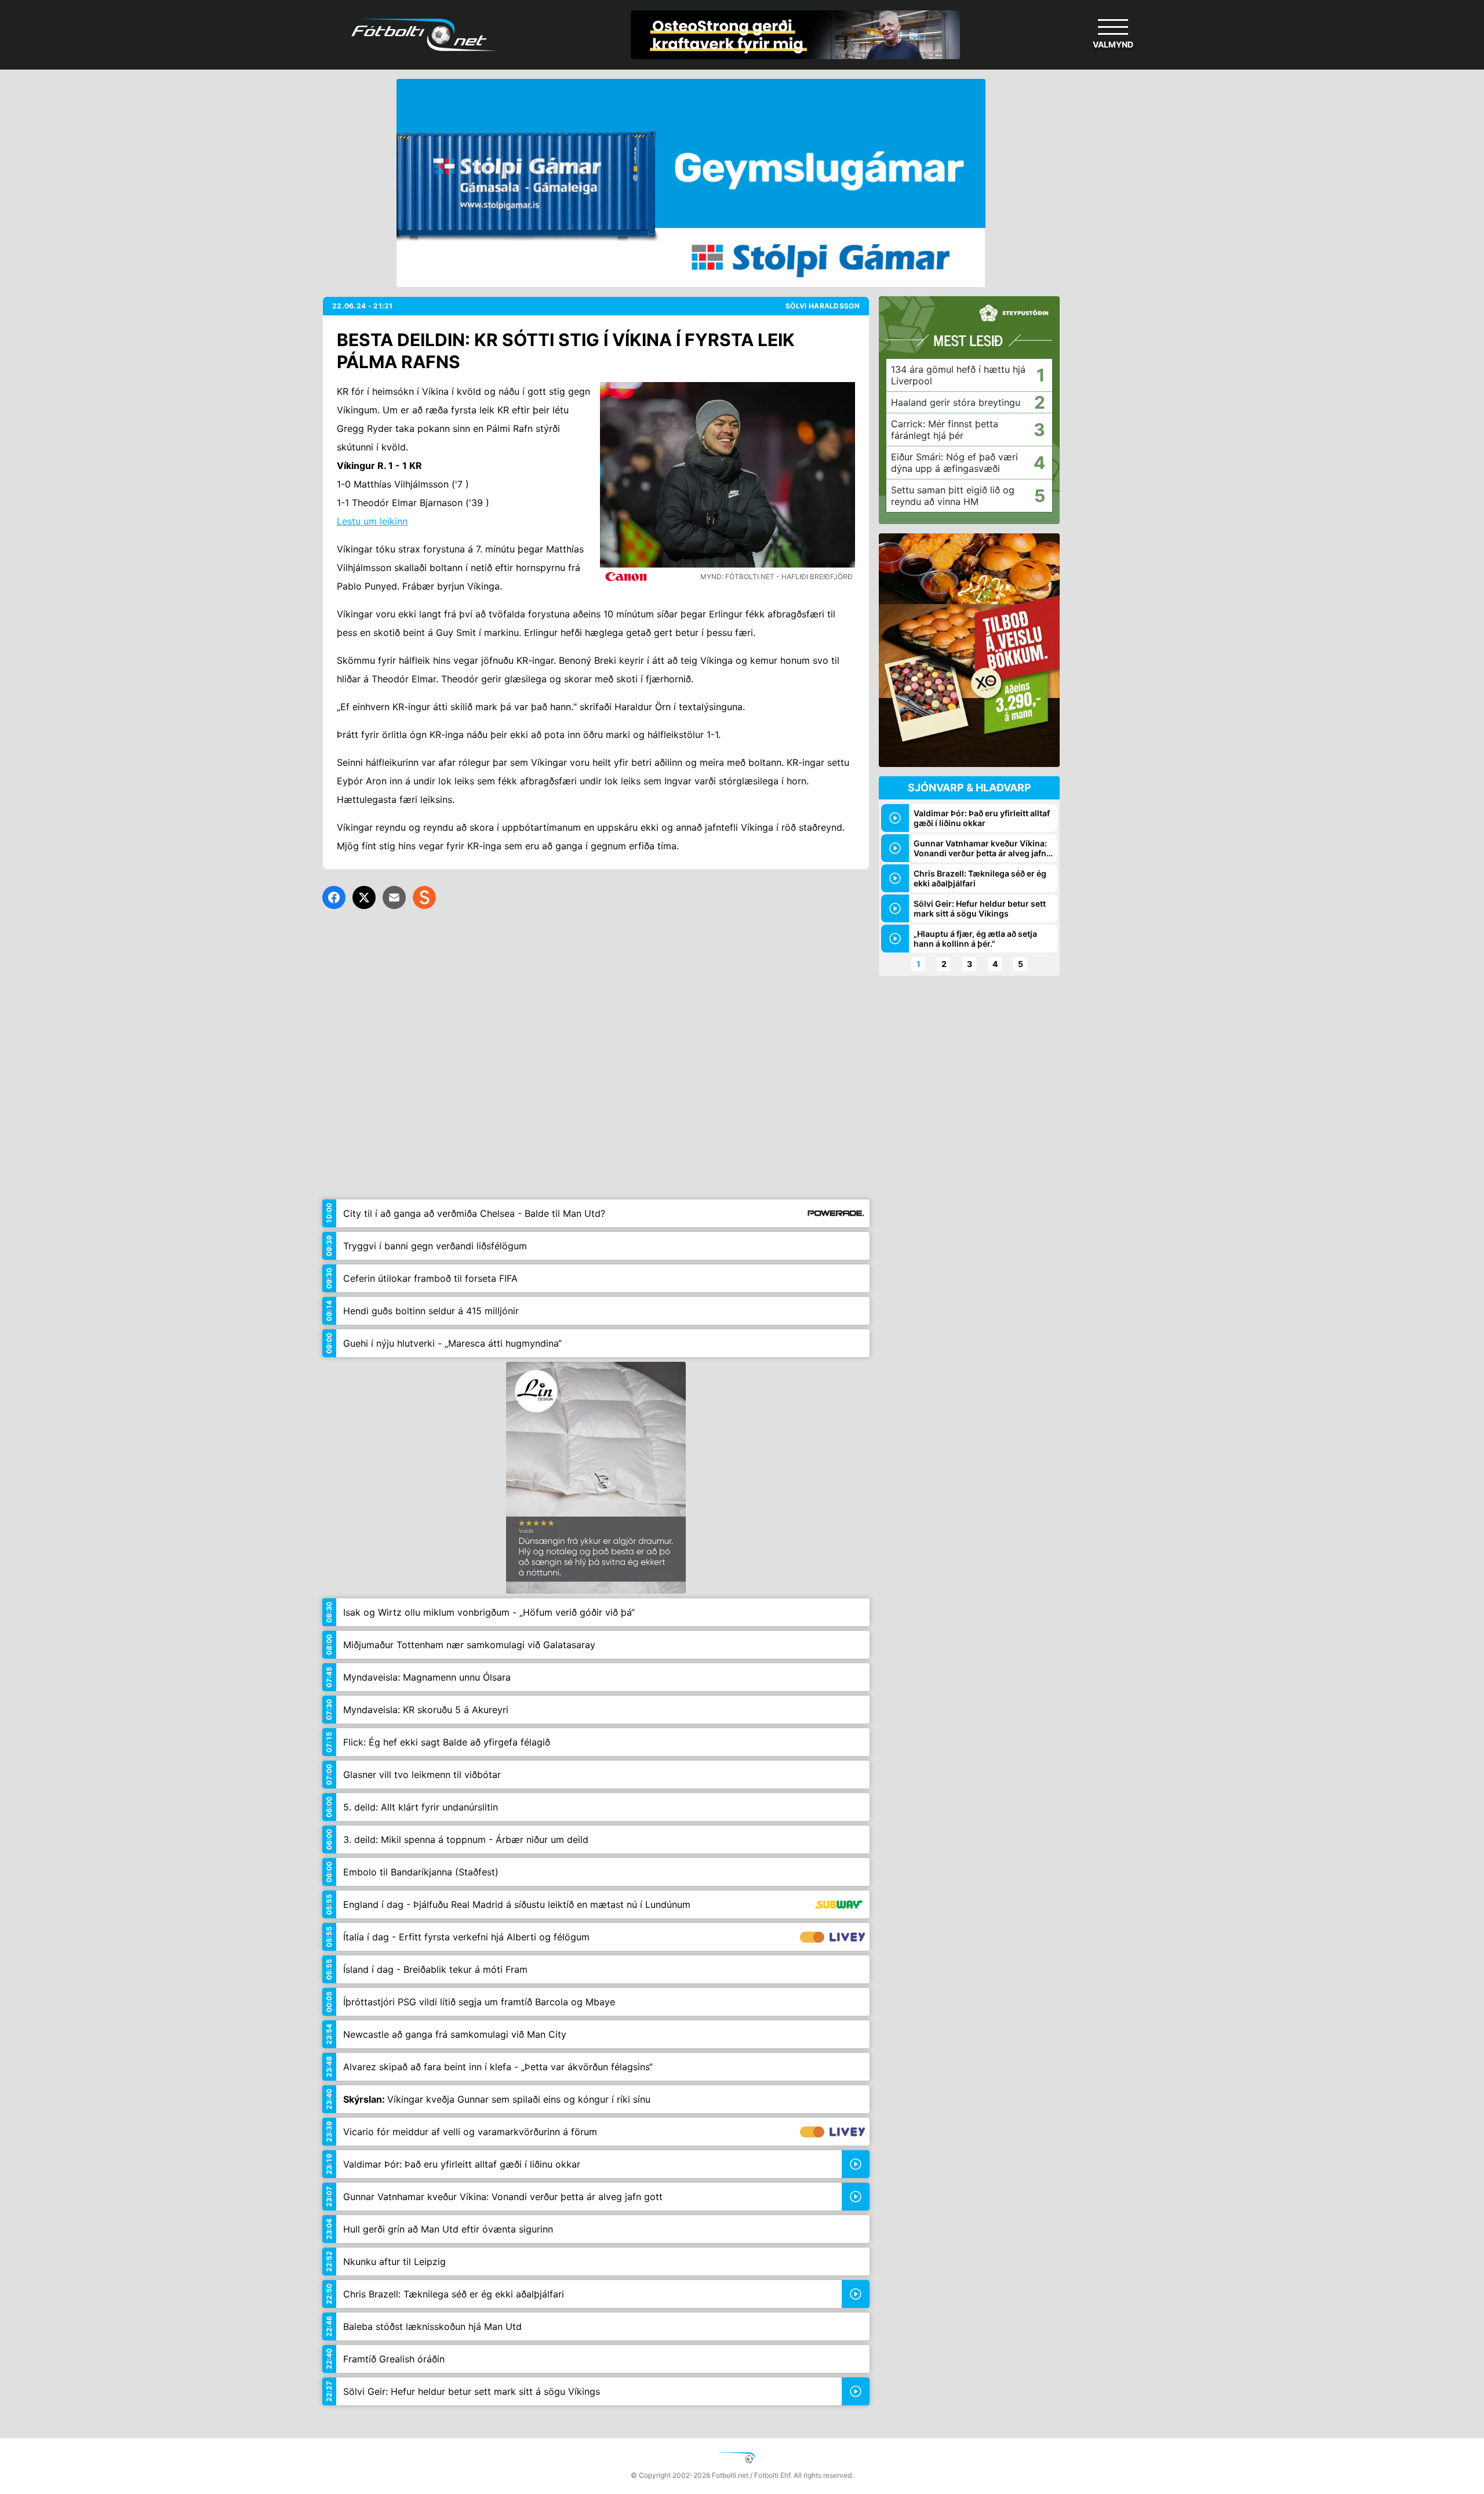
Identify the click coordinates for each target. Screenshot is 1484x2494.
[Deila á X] (364, 897)
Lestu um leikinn (372, 521)
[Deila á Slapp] (424, 897)
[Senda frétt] (394, 897)
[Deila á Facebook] (334, 897)
